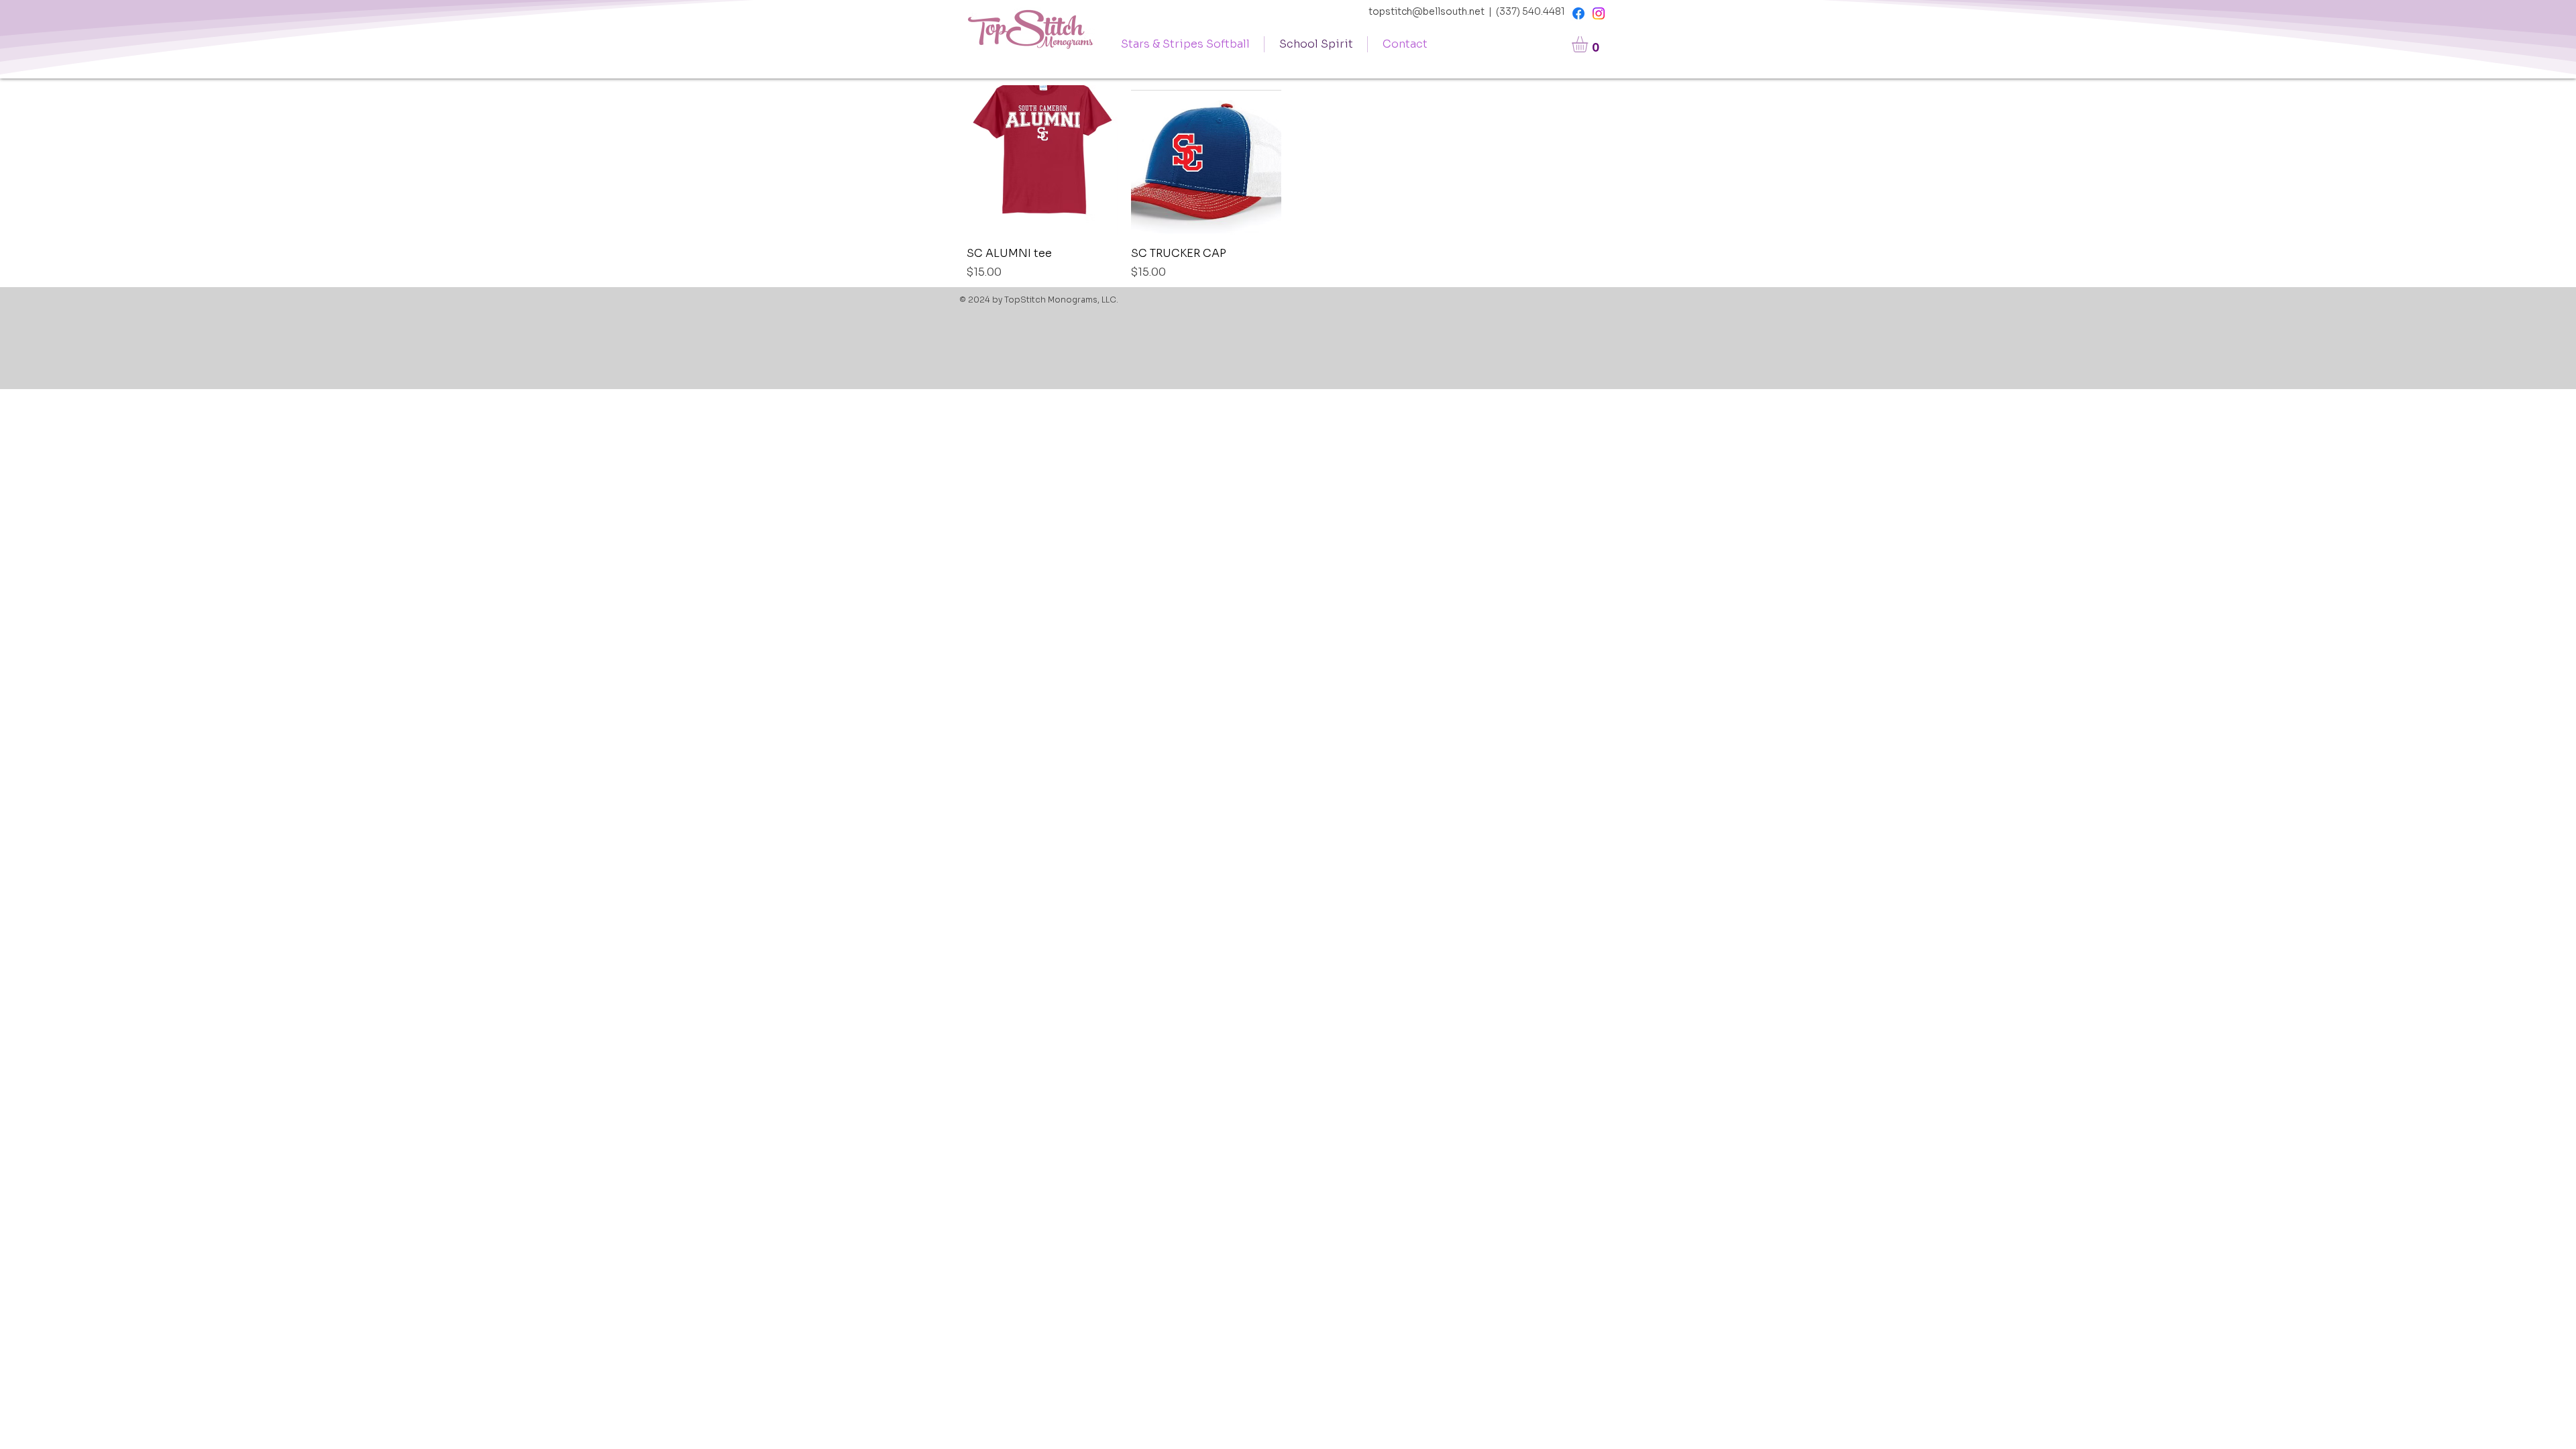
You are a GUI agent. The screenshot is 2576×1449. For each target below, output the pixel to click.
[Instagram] (1599, 13)
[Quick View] (1042, 161)
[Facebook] (1578, 13)
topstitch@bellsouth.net (1427, 11)
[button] (1589, 44)
